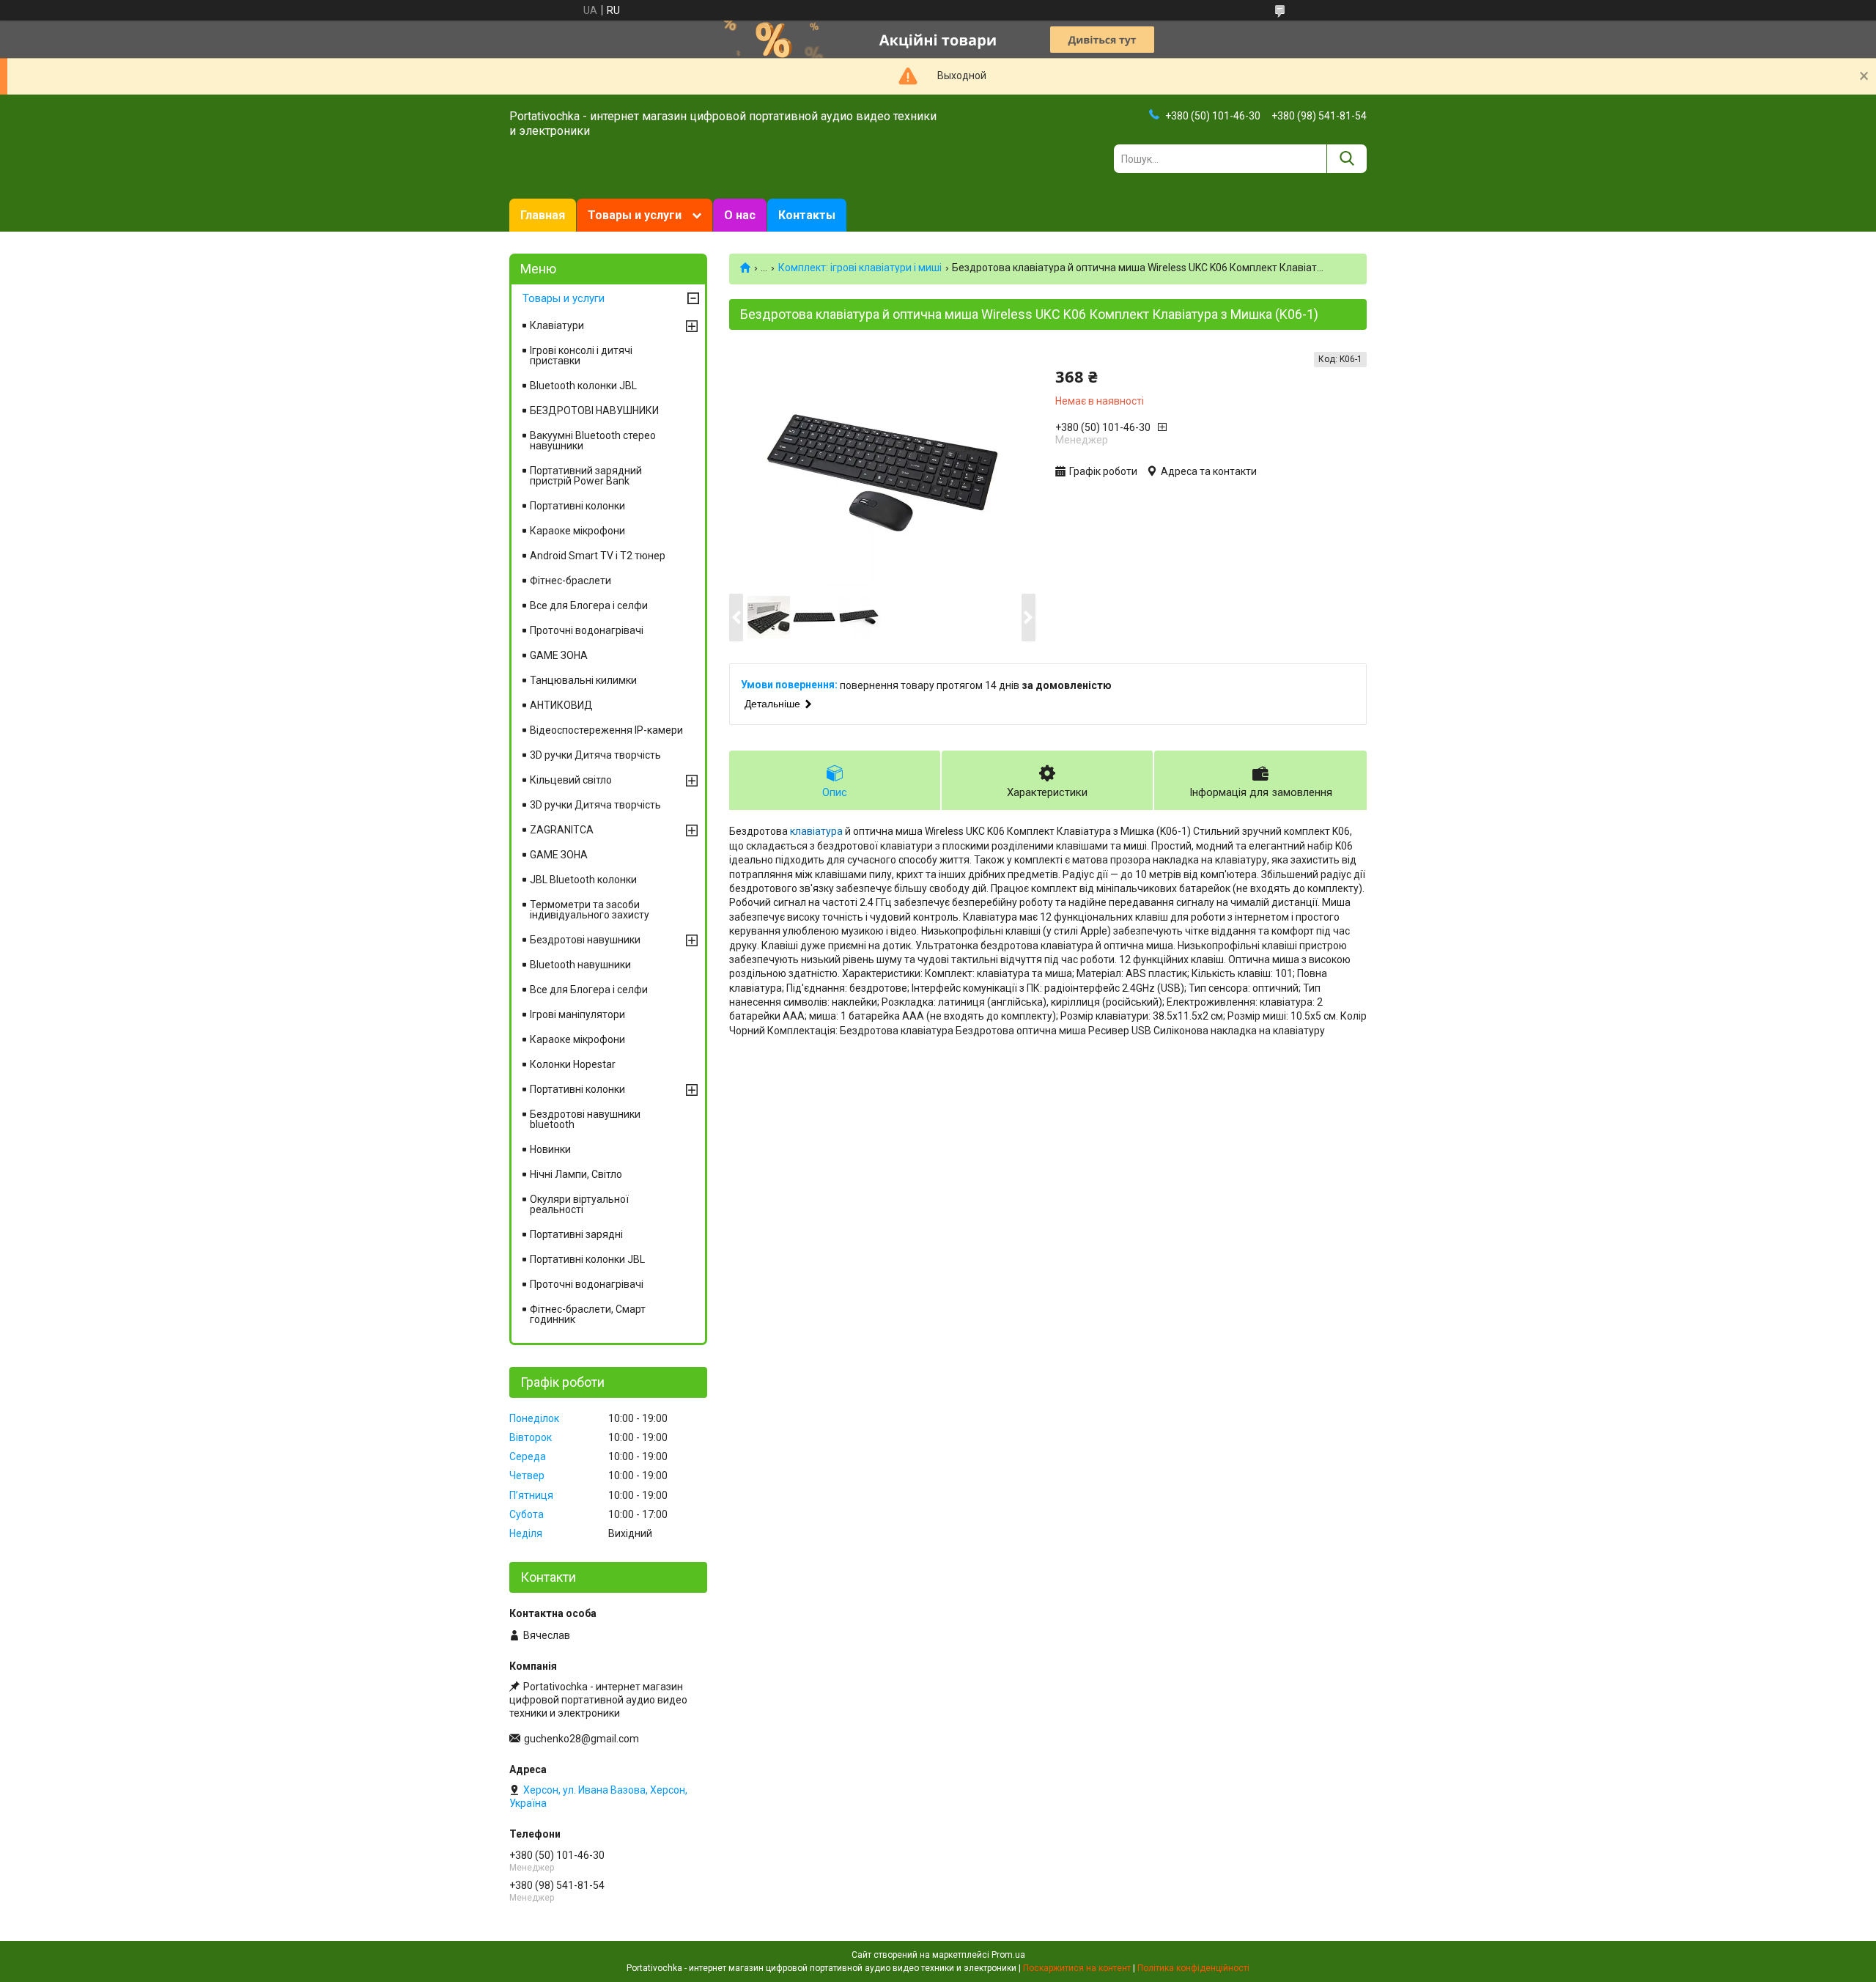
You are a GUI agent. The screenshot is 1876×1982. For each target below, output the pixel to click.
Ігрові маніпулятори (577, 1014)
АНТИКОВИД (561, 705)
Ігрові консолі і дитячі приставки (581, 355)
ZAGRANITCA (562, 830)
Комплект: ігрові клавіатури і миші (860, 268)
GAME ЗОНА (559, 655)
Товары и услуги (635, 215)
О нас (740, 215)
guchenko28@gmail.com (581, 1739)
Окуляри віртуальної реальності (579, 1204)
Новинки (550, 1149)
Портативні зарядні (576, 1234)
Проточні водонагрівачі (587, 630)
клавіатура (816, 831)
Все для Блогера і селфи (589, 605)
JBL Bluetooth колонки (583, 880)
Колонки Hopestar (573, 1064)
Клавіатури (557, 325)
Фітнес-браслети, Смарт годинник (588, 1314)
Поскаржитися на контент (1077, 1968)
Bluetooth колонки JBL (583, 386)
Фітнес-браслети (570, 581)
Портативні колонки (577, 506)
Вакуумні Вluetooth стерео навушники (593, 441)
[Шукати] (1347, 159)
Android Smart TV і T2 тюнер (598, 556)
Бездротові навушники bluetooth (585, 1119)
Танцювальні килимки (583, 680)
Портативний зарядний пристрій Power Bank (586, 476)
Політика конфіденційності (1193, 1968)
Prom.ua (1008, 1955)
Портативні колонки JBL (587, 1259)
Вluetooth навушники (580, 965)
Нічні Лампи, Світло (576, 1174)
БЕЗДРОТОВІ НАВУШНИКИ (594, 410)
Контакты (807, 215)
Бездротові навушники (585, 940)
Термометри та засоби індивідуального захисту (590, 910)
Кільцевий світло (571, 780)
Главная (543, 215)
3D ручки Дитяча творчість (595, 755)
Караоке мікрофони (577, 531)
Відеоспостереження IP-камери (606, 730)
